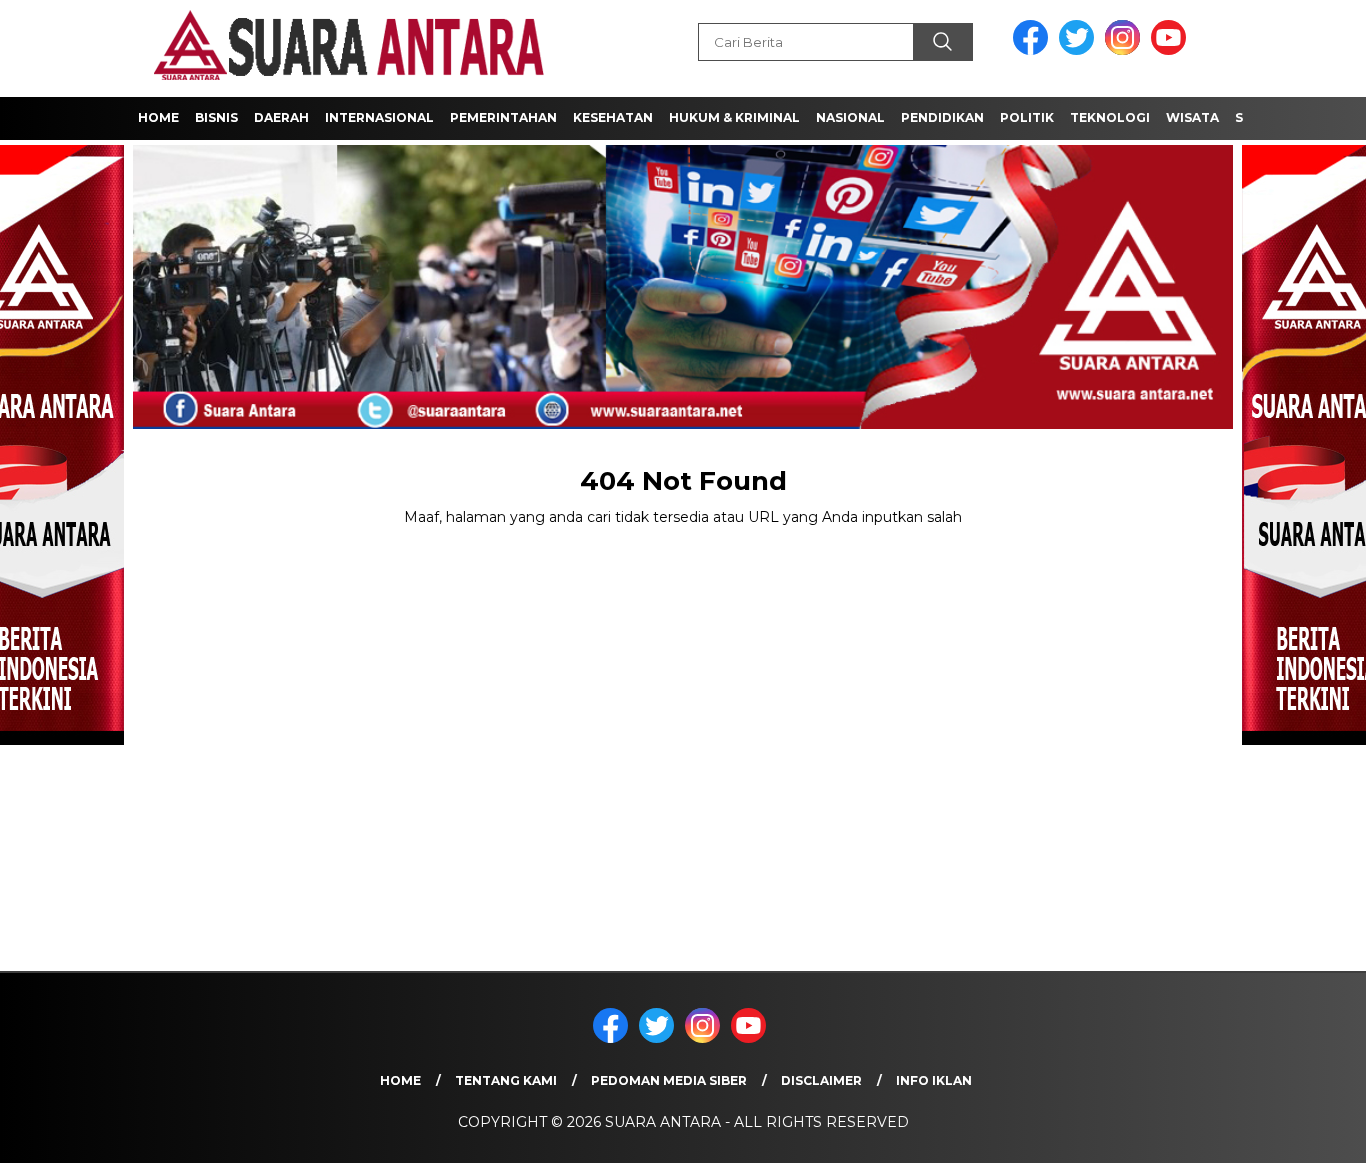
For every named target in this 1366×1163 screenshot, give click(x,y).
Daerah (281, 117)
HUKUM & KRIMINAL (734, 117)
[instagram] (1126, 50)
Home (158, 117)
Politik (1027, 117)
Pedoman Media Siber (669, 1080)
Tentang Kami (506, 1080)
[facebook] (1034, 50)
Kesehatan (613, 117)
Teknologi (1110, 117)
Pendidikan (942, 117)
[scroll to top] (1308, 1132)
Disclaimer (821, 1080)
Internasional (379, 117)
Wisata (1192, 117)
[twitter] (1080, 50)
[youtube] (1172, 50)
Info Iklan (934, 1080)
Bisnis (216, 117)
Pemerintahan (503, 117)
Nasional (850, 117)
